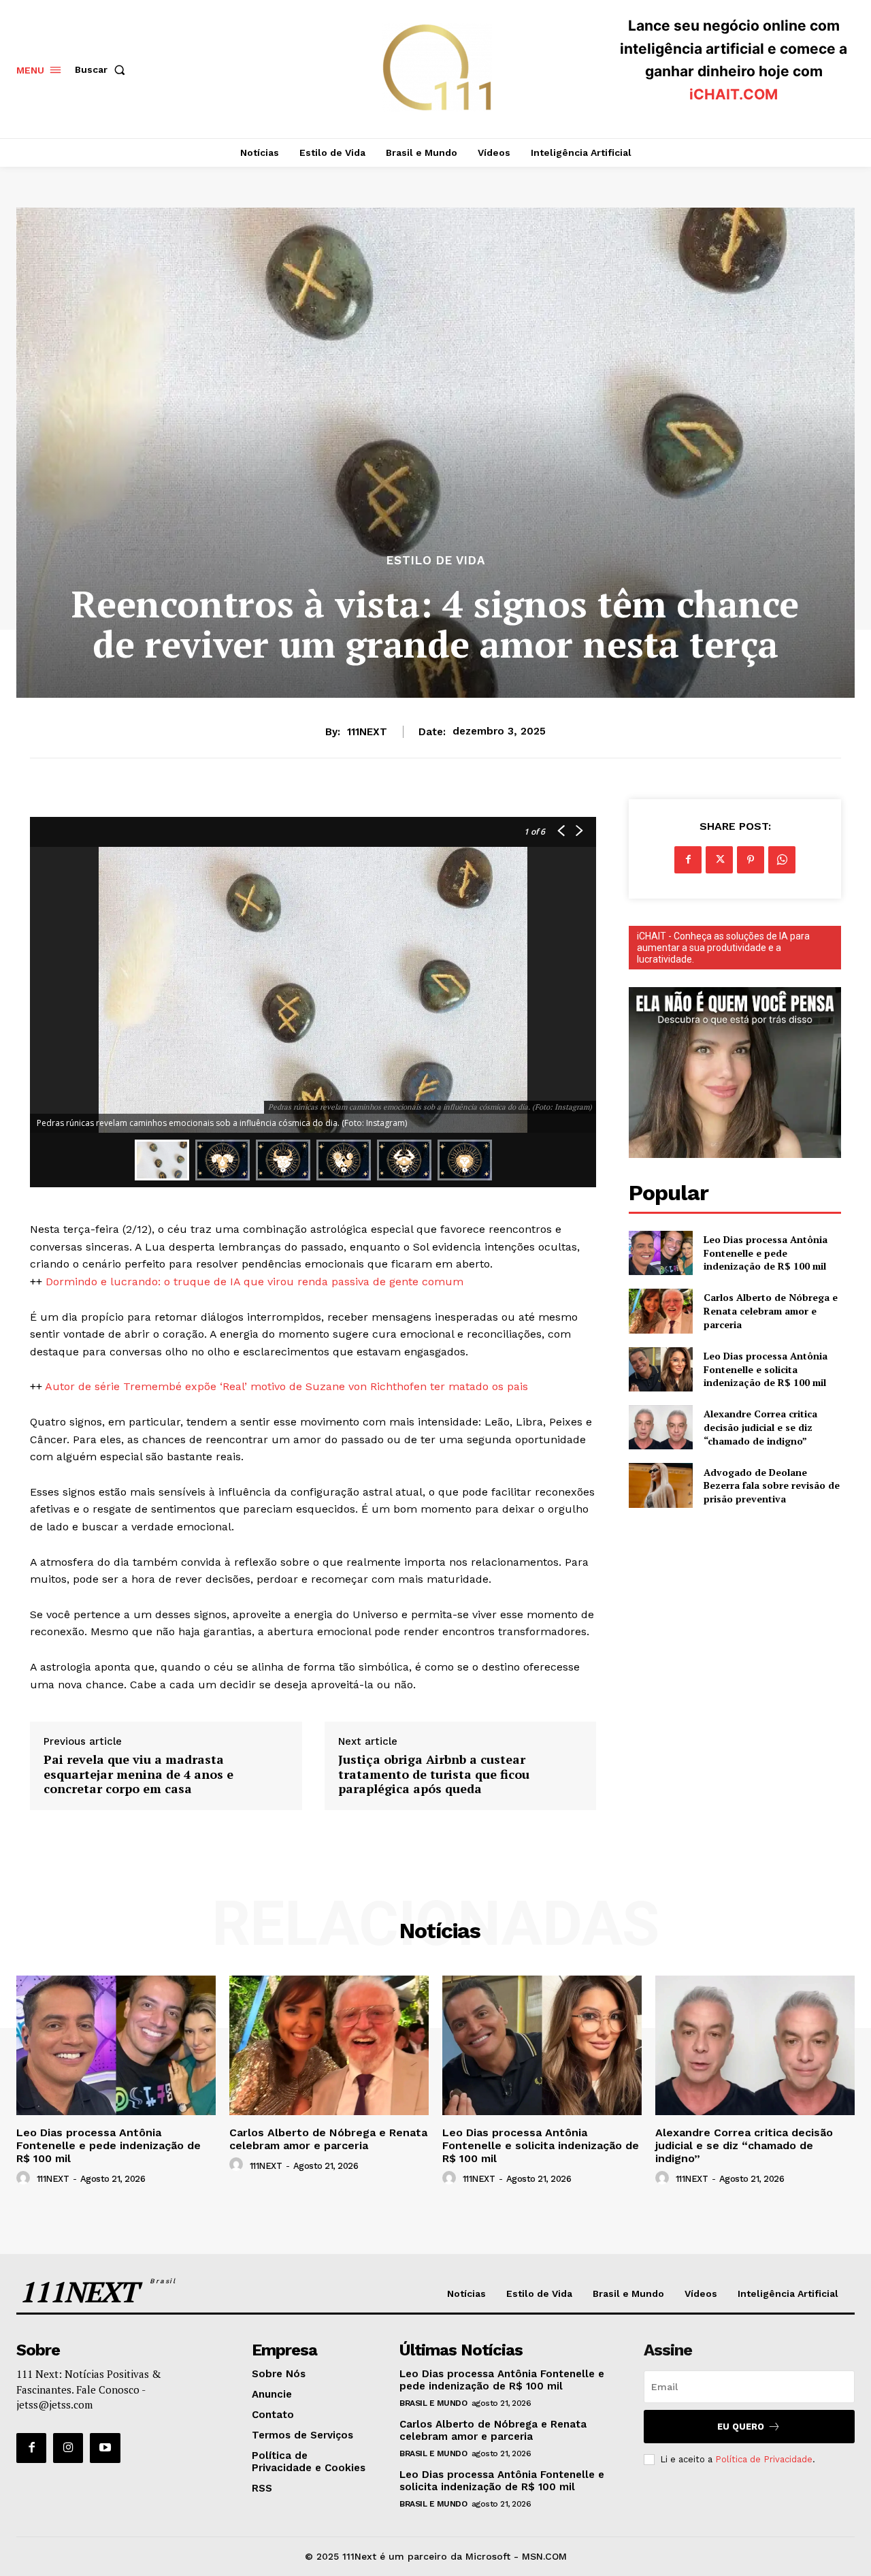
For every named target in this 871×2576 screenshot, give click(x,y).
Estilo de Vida (436, 561)
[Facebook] (688, 860)
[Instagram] (68, 2448)
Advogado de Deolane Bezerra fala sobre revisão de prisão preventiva (772, 1485)
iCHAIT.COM (734, 94)
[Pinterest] (751, 860)
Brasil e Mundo (433, 2403)
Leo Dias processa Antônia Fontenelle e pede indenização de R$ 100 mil (766, 1253)
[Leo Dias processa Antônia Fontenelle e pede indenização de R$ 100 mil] (660, 1253)
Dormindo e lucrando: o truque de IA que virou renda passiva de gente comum (254, 1282)
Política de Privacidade (764, 2459)
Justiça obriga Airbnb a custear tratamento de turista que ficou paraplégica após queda (434, 1774)
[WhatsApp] (782, 860)
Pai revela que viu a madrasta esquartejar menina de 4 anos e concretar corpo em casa (138, 1774)
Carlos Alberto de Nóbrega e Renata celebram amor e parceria (771, 1310)
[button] (103, 69)
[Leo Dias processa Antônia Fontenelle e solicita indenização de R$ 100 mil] (660, 1369)
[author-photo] (25, 2178)
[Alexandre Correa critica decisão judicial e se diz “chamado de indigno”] (660, 1427)
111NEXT (367, 732)
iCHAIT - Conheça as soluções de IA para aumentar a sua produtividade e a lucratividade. (723, 948)
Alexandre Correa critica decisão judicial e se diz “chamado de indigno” (760, 1427)
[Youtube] (105, 2448)
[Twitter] (719, 860)
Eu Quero (741, 2427)
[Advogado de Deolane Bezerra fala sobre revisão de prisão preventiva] (660, 1485)
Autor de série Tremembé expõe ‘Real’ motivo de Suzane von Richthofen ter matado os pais (286, 1386)
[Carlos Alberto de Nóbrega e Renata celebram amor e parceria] (660, 1311)
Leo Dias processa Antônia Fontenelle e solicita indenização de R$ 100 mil (766, 1369)
